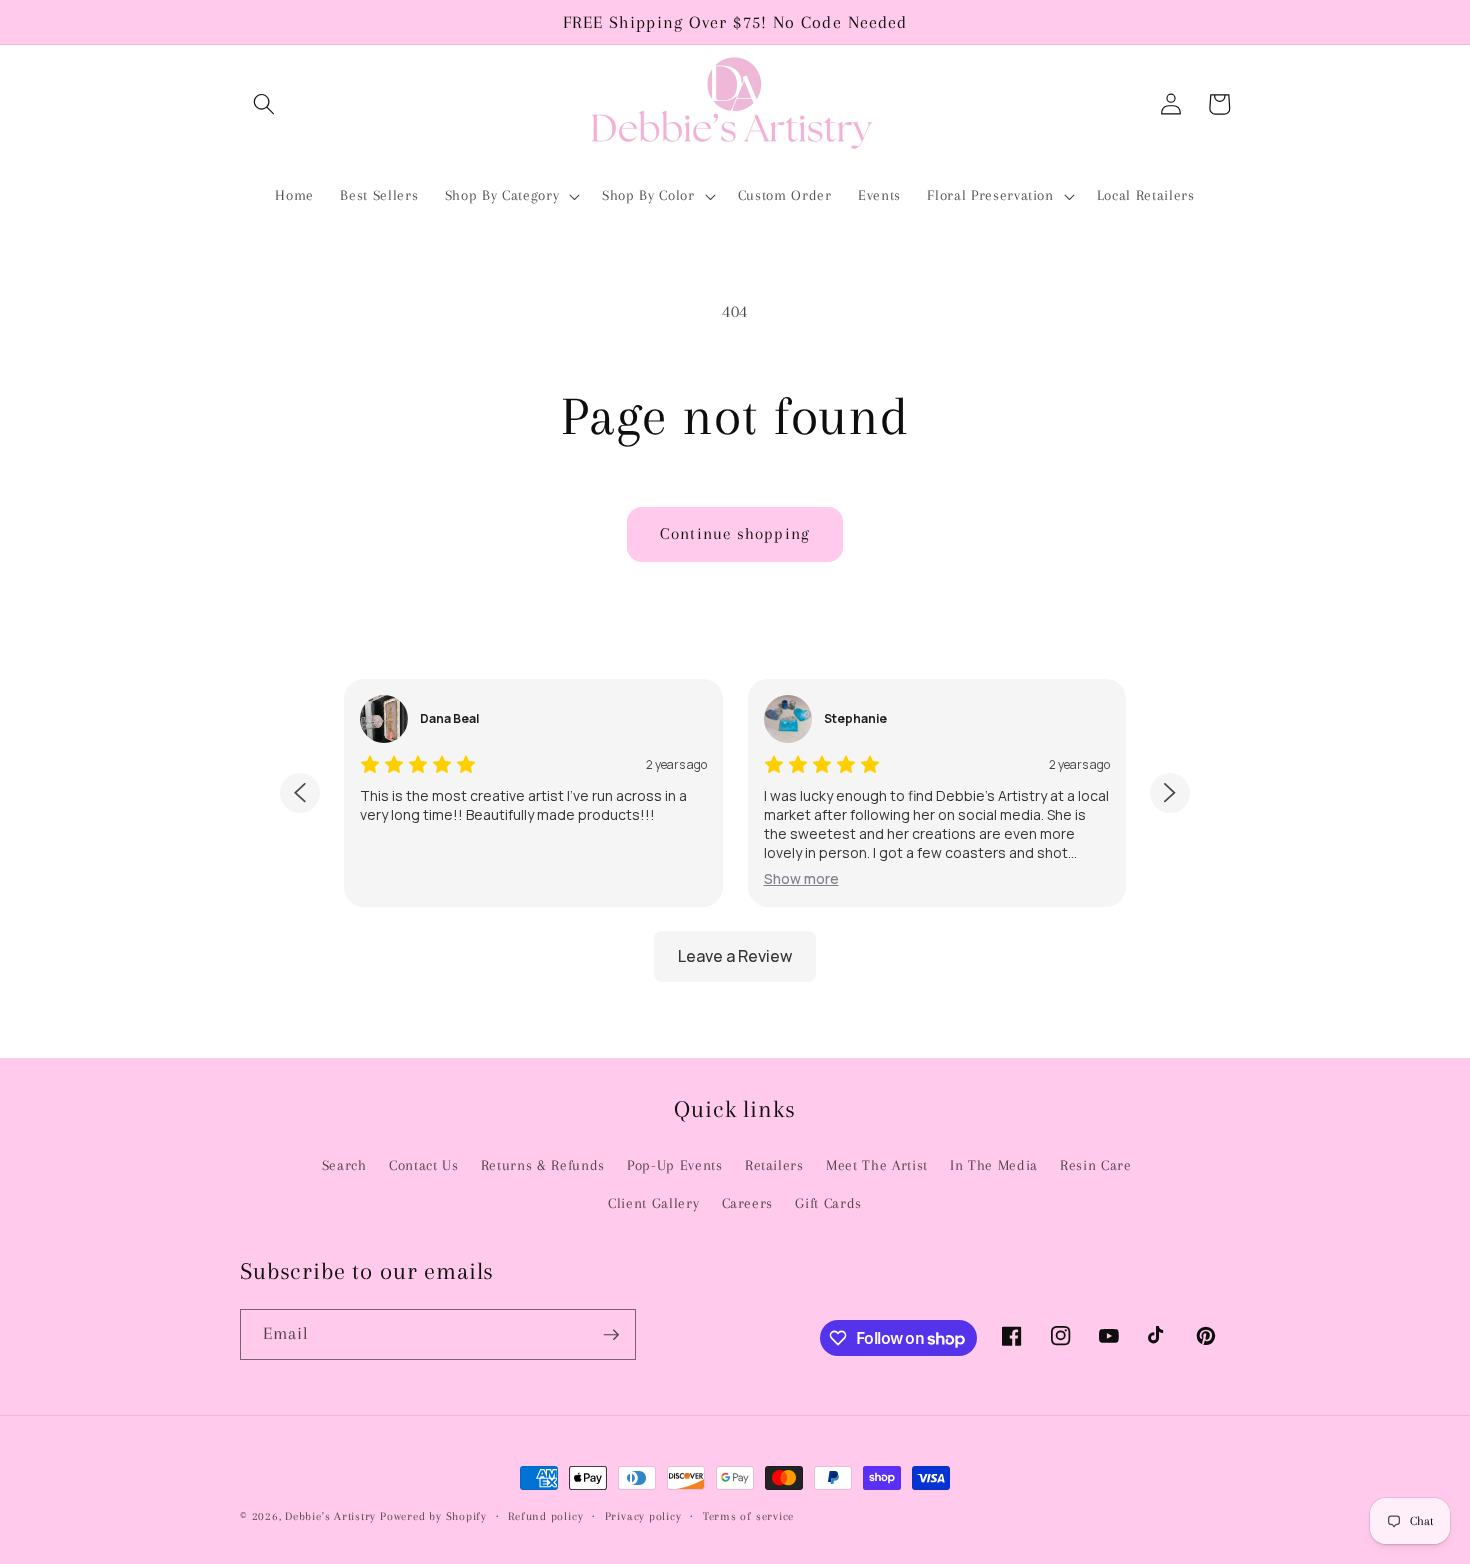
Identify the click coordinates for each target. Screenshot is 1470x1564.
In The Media (994, 1165)
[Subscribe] (611, 1335)
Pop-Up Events (675, 1165)
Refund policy (545, 1516)
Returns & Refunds (543, 1165)
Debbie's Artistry (330, 1516)
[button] (264, 104)
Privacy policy (643, 1516)
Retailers (774, 1165)
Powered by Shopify (433, 1516)
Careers (748, 1203)
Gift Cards (828, 1203)
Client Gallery (653, 1203)
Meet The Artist (877, 1165)
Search (344, 1165)
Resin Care (1096, 1165)
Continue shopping (735, 534)
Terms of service (748, 1516)
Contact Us (424, 1165)
